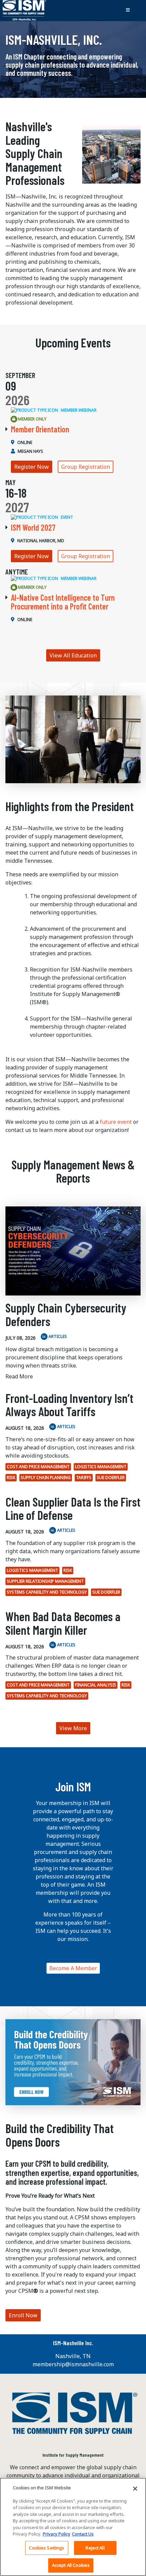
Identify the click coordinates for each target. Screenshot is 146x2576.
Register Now (32, 467)
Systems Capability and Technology (47, 1592)
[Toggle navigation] (128, 11)
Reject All (95, 2548)
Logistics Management (101, 1467)
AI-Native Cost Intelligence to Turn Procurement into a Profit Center (63, 602)
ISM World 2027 (33, 527)
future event (116, 1122)
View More (73, 1728)
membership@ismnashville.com (73, 2364)
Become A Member (73, 1968)
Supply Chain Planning (46, 1478)
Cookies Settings (47, 2548)
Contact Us (83, 2534)
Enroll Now (23, 2315)
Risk (11, 1478)
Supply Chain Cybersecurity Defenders (66, 1314)
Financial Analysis (96, 1685)
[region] (73, 2527)
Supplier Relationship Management (45, 1581)
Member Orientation (40, 429)
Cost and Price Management (38, 1467)
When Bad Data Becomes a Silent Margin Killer (63, 1623)
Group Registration (86, 467)
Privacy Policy (57, 2534)
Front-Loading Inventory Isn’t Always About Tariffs (69, 1405)
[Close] (135, 2489)
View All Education (73, 655)
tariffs (84, 1478)
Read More (19, 1376)
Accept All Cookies (71, 2565)
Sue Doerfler (111, 1478)
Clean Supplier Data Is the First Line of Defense (73, 1508)
